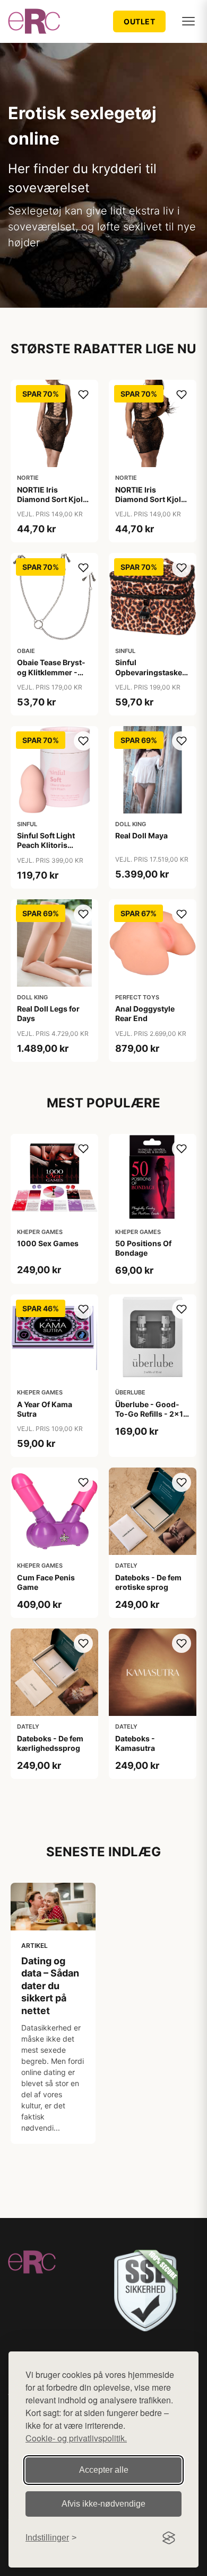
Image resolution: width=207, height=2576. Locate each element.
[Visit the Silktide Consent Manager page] (169, 2538)
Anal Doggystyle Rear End (145, 1013)
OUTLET (139, 21)
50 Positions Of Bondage (143, 1248)
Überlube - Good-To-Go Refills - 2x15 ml (152, 1414)
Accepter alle (104, 2470)
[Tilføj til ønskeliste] (83, 395)
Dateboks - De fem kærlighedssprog (50, 1743)
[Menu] (188, 21)
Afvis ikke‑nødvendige (103, 2504)
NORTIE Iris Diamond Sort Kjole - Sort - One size (52, 499)
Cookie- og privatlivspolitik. (76, 2438)
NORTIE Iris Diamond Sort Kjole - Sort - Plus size (150, 499)
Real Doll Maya (141, 835)
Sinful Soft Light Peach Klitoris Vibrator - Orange (49, 845)
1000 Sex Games (48, 1243)
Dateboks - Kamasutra (135, 1743)
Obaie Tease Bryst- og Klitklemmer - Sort (51, 672)
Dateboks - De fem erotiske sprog (148, 1582)
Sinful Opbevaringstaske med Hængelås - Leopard (149, 677)
